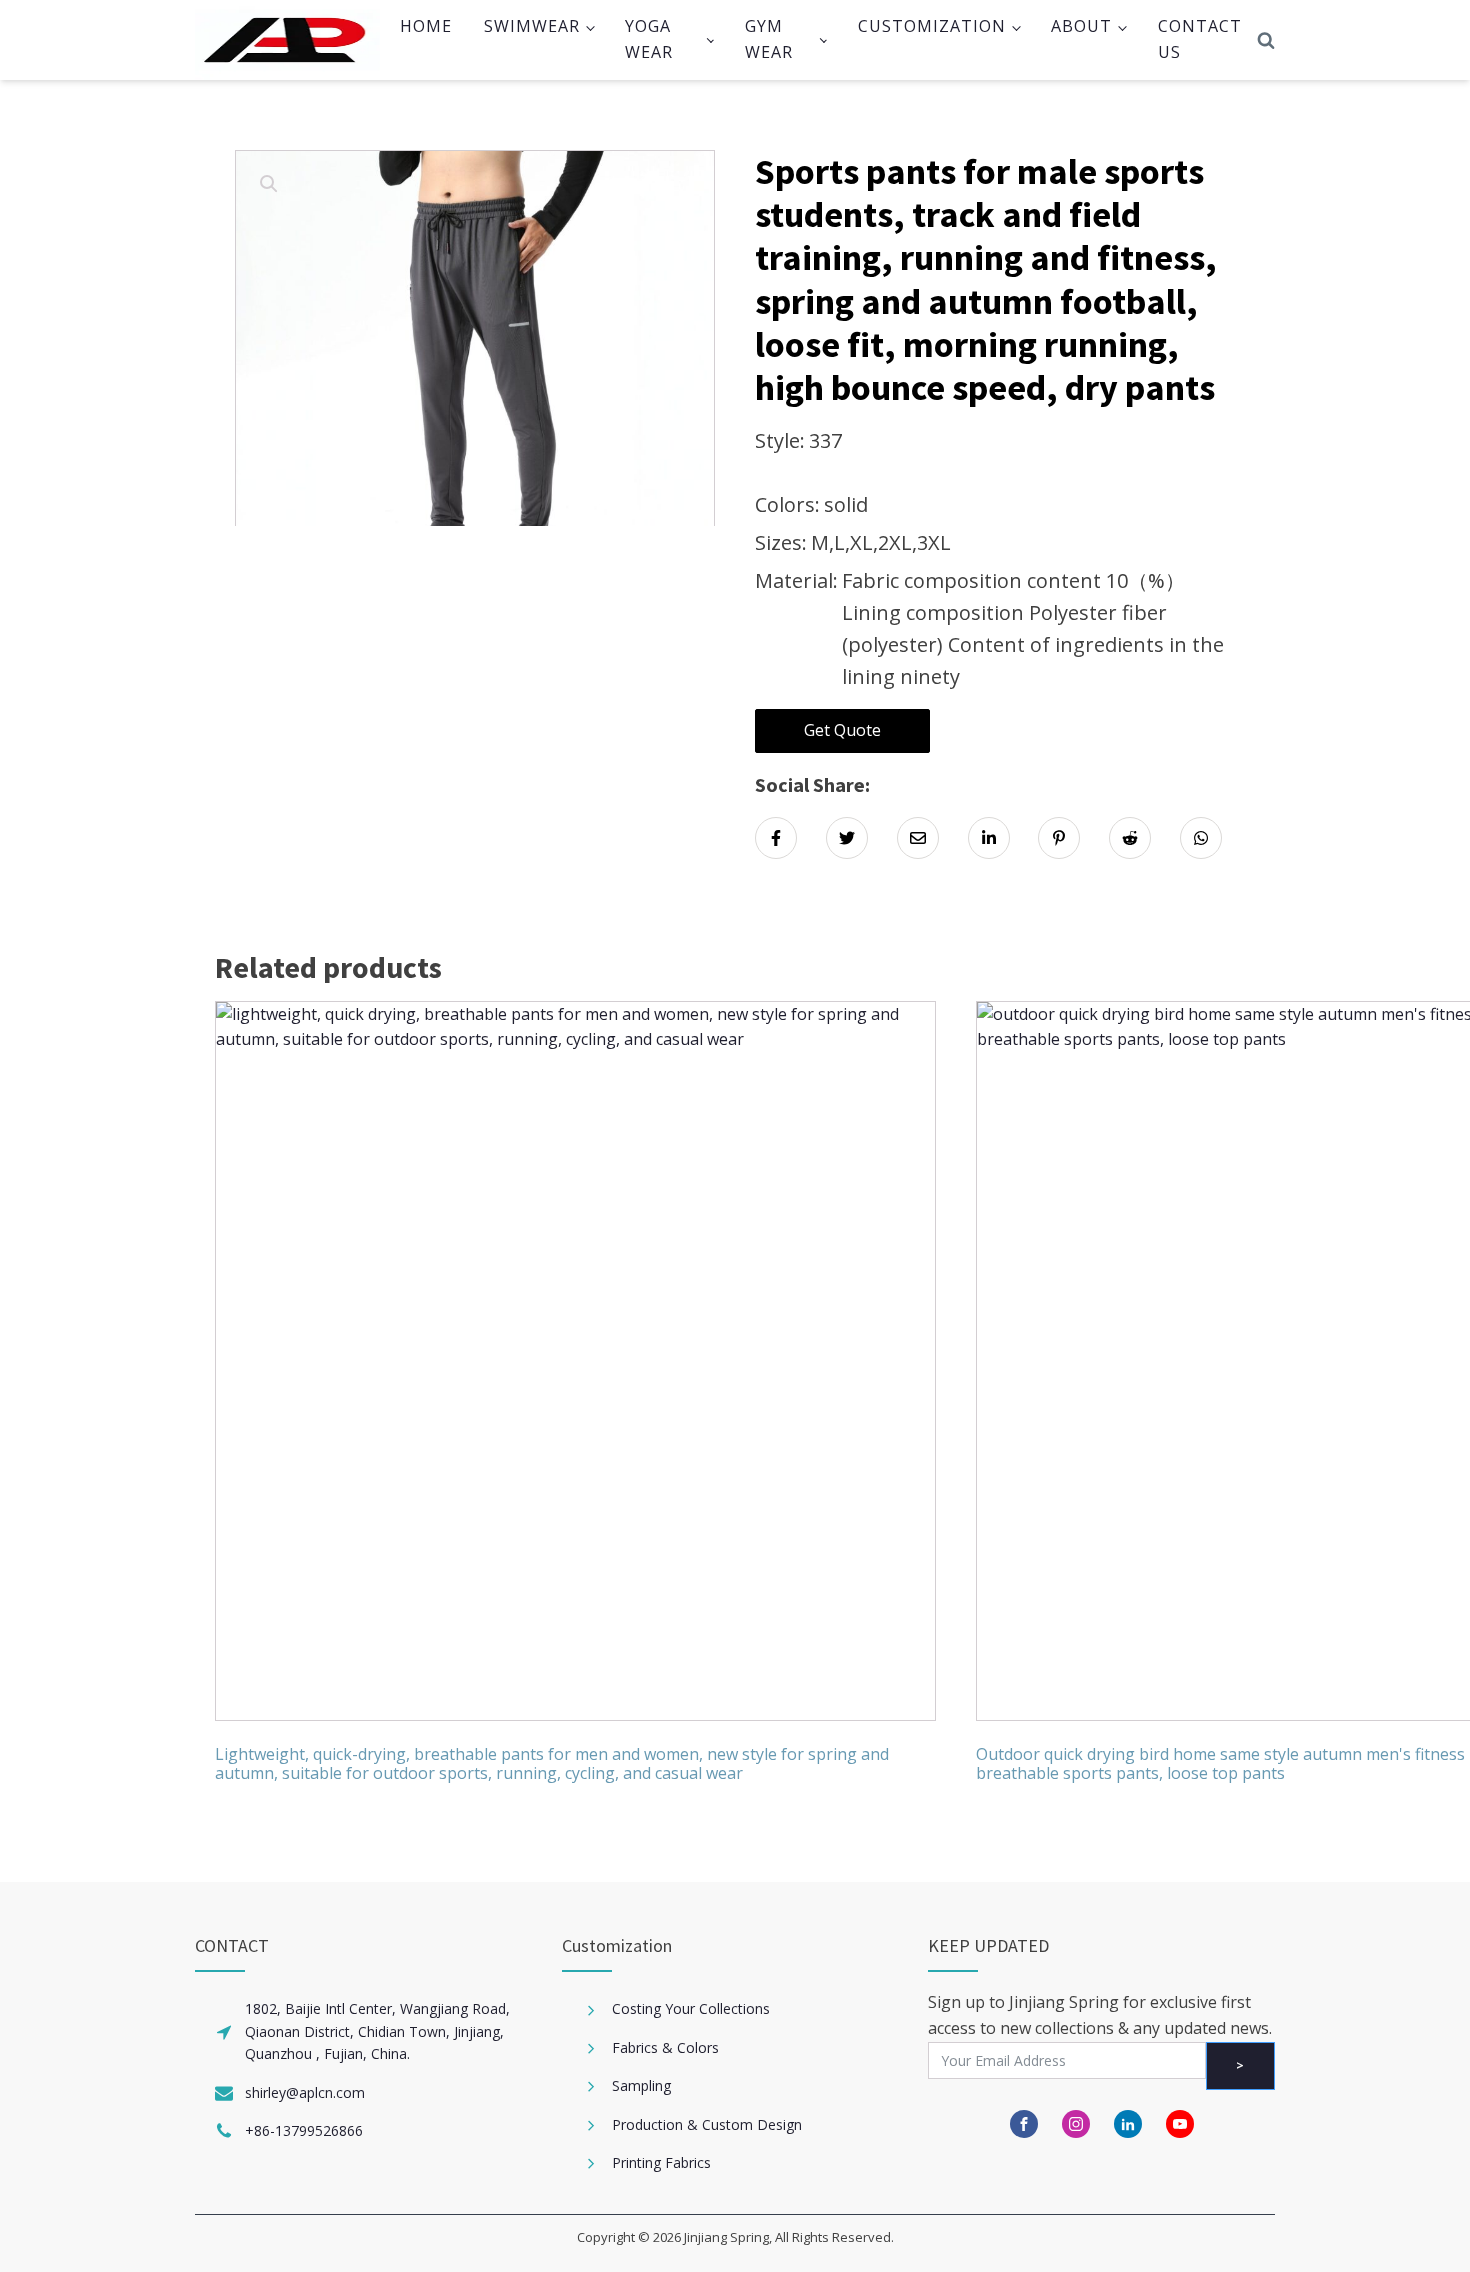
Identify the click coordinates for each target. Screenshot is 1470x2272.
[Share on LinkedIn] (989, 838)
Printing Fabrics (661, 2162)
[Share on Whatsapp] (1201, 838)
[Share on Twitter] (847, 838)
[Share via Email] (918, 838)
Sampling (641, 2085)
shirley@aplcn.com (305, 2092)
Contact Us (1200, 39)
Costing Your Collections (691, 2008)
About (1081, 26)
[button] (269, 184)
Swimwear (532, 26)
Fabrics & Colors (665, 2047)
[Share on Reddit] (1130, 838)
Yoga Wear (649, 39)
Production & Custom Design (707, 2124)
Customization (932, 26)
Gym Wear (769, 39)
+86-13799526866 (304, 2130)
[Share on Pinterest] (1059, 838)
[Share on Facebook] (776, 838)
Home (426, 26)
